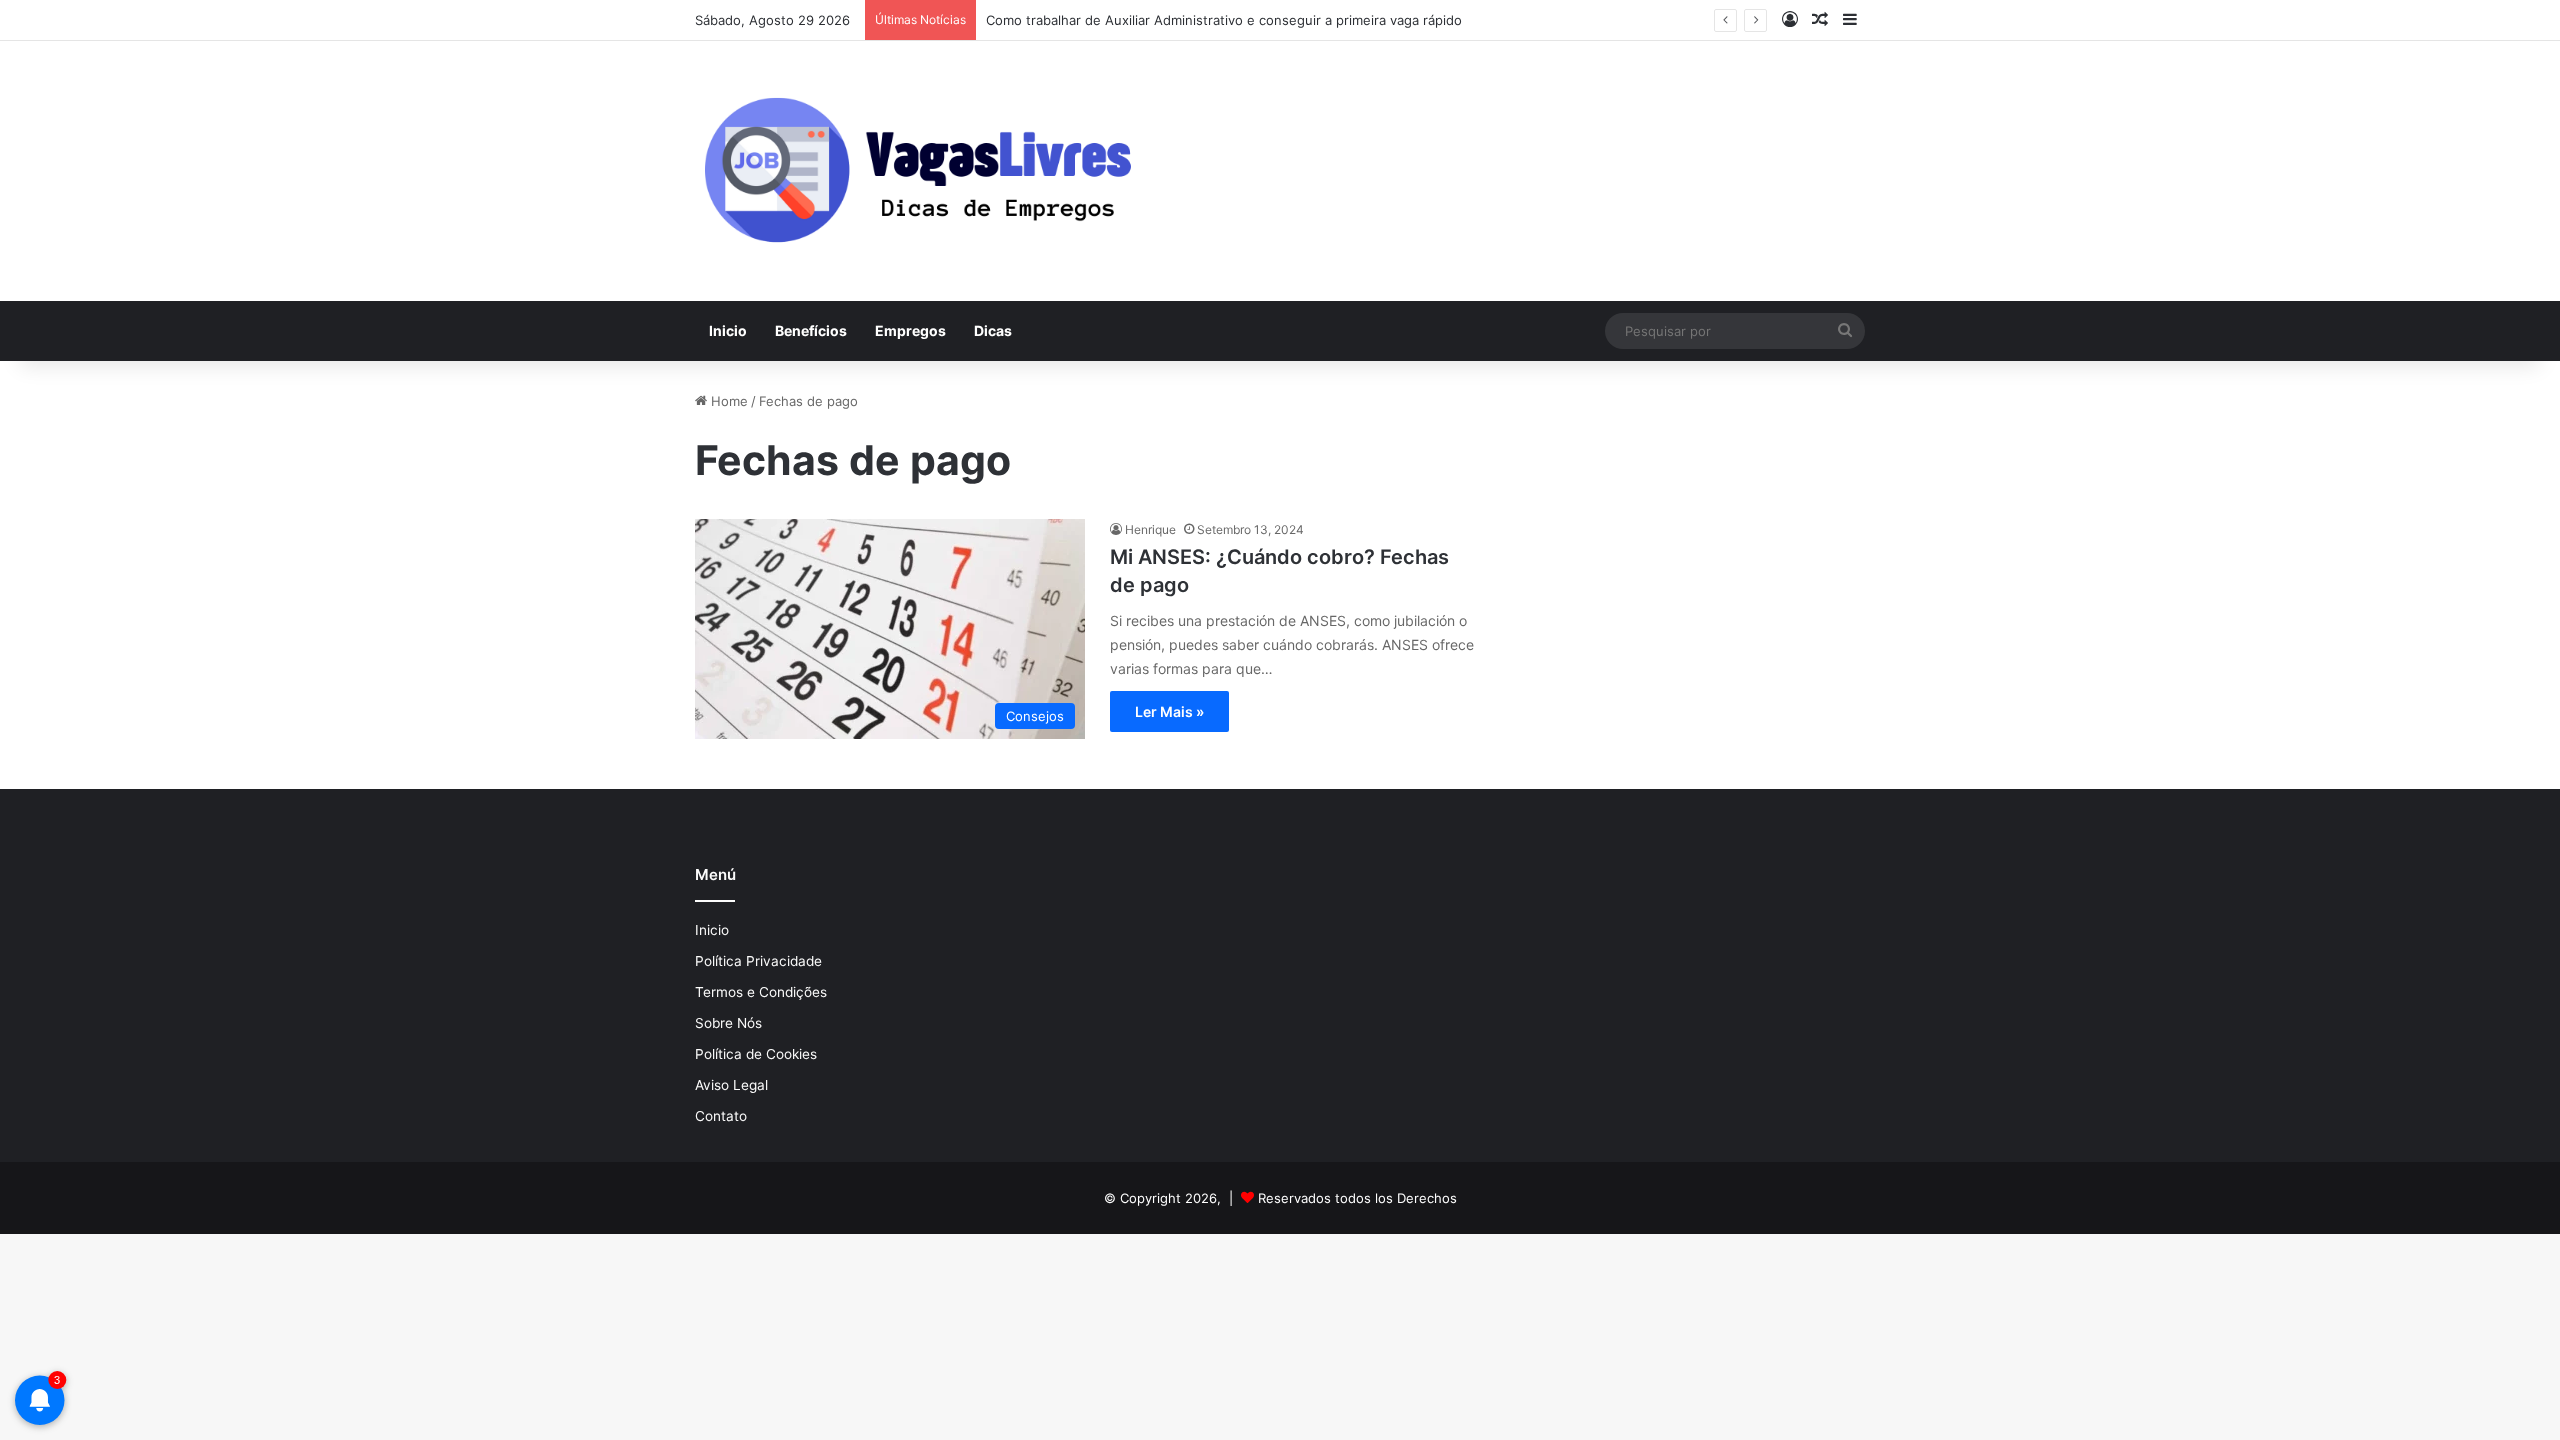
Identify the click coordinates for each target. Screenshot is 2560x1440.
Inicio (728, 330)
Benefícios (811, 330)
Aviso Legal (731, 1085)
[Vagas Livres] (916, 171)
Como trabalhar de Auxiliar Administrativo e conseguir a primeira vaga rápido (1224, 20)
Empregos (910, 330)
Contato (721, 1116)
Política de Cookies (756, 1054)
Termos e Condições (761, 992)
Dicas (993, 330)
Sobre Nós (728, 1023)
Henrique (1150, 529)
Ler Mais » (1169, 711)
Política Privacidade (758, 961)
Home (727, 401)
